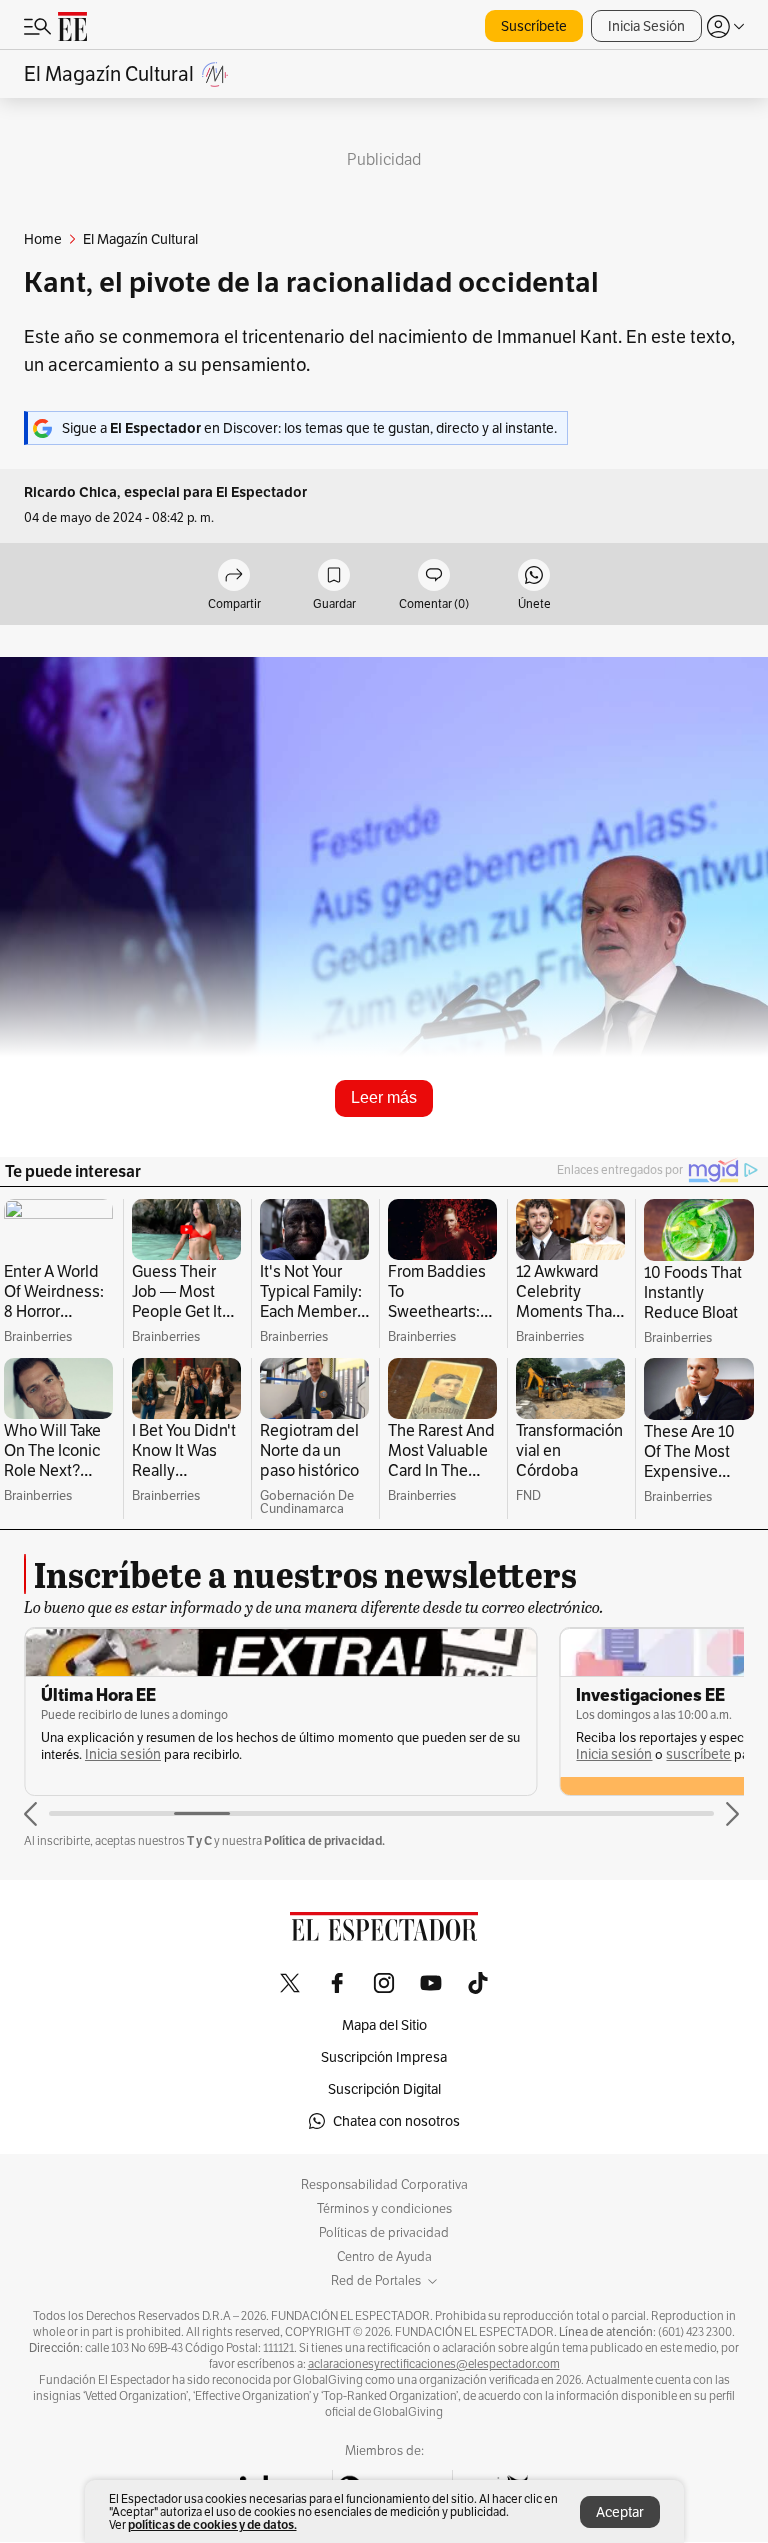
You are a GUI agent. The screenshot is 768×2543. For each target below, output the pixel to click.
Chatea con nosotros (396, 2121)
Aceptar (620, 2512)
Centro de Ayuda (384, 2257)
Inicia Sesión (646, 26)
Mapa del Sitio (384, 2025)
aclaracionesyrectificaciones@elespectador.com (434, 2364)
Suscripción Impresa (384, 2057)
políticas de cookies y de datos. (212, 2524)
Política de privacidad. (324, 1840)
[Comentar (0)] (434, 576)
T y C (199, 1840)
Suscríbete (534, 26)
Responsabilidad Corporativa (384, 2185)
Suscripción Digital (384, 2089)
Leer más (384, 1097)
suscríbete (698, 1754)
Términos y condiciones (384, 2209)
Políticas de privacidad (384, 2233)
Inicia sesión (123, 1754)
